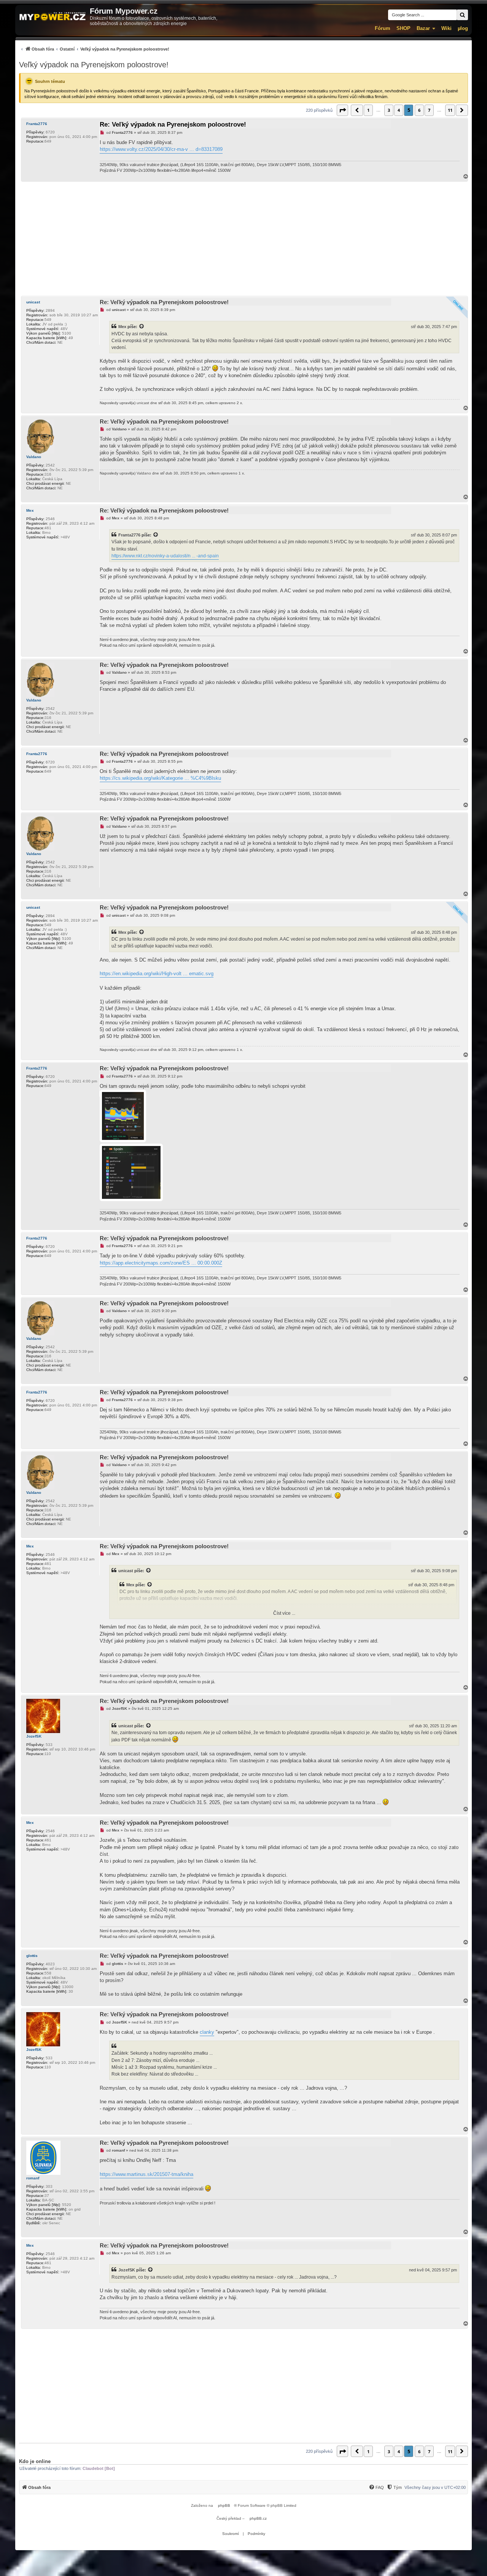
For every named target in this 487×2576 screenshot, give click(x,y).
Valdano (34, 457)
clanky (207, 2032)
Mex (122, 327)
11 (450, 110)
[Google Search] (462, 15)
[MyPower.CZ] (53, 17)
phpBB (224, 2505)
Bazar (423, 28)
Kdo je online (35, 2461)
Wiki (446, 28)
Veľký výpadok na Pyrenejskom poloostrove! (94, 65)
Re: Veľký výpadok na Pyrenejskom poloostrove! (173, 125)
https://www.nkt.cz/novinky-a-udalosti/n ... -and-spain (165, 556)
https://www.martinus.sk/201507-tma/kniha (146, 2174)
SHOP (403, 28)
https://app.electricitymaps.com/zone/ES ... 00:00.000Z (161, 1263)
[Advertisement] (243, 239)
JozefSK (34, 1736)
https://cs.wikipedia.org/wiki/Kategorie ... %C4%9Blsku (160, 778)
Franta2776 (37, 124)
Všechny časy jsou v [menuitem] (435, 2487)
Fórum (383, 28)
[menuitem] (94, 49)
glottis (32, 1956)
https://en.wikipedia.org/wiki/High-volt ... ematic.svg (157, 974)
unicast (33, 302)
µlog (463, 28)
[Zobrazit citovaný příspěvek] (142, 327)
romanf (33, 2178)
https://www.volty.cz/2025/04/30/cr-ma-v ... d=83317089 (161, 149)
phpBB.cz (258, 2518)
